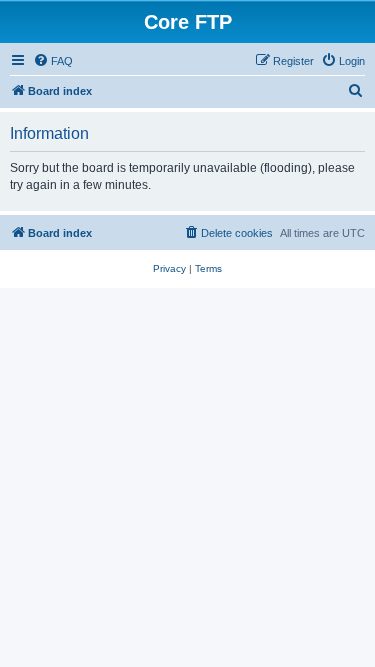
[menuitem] (53, 61)
